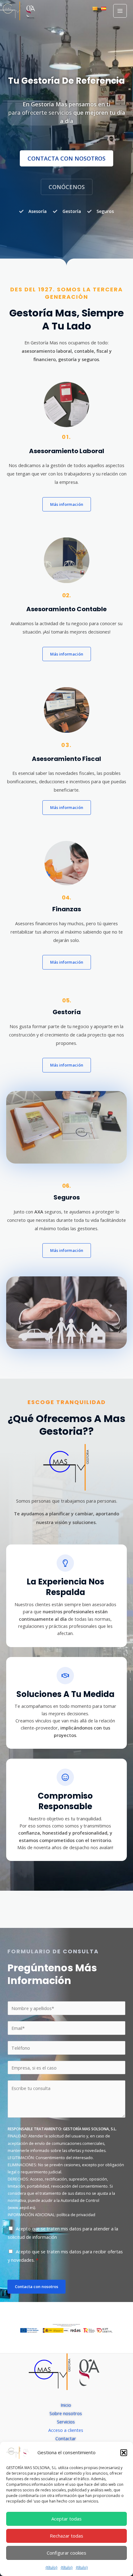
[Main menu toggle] (120, 11)
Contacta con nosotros (36, 2287)
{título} (51, 2567)
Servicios (66, 2422)
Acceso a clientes (66, 2430)
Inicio (66, 2405)
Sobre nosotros (66, 2413)
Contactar (66, 2438)
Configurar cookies (66, 2553)
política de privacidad (76, 2215)
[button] (124, 2453)
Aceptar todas (66, 2519)
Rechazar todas (66, 2536)
